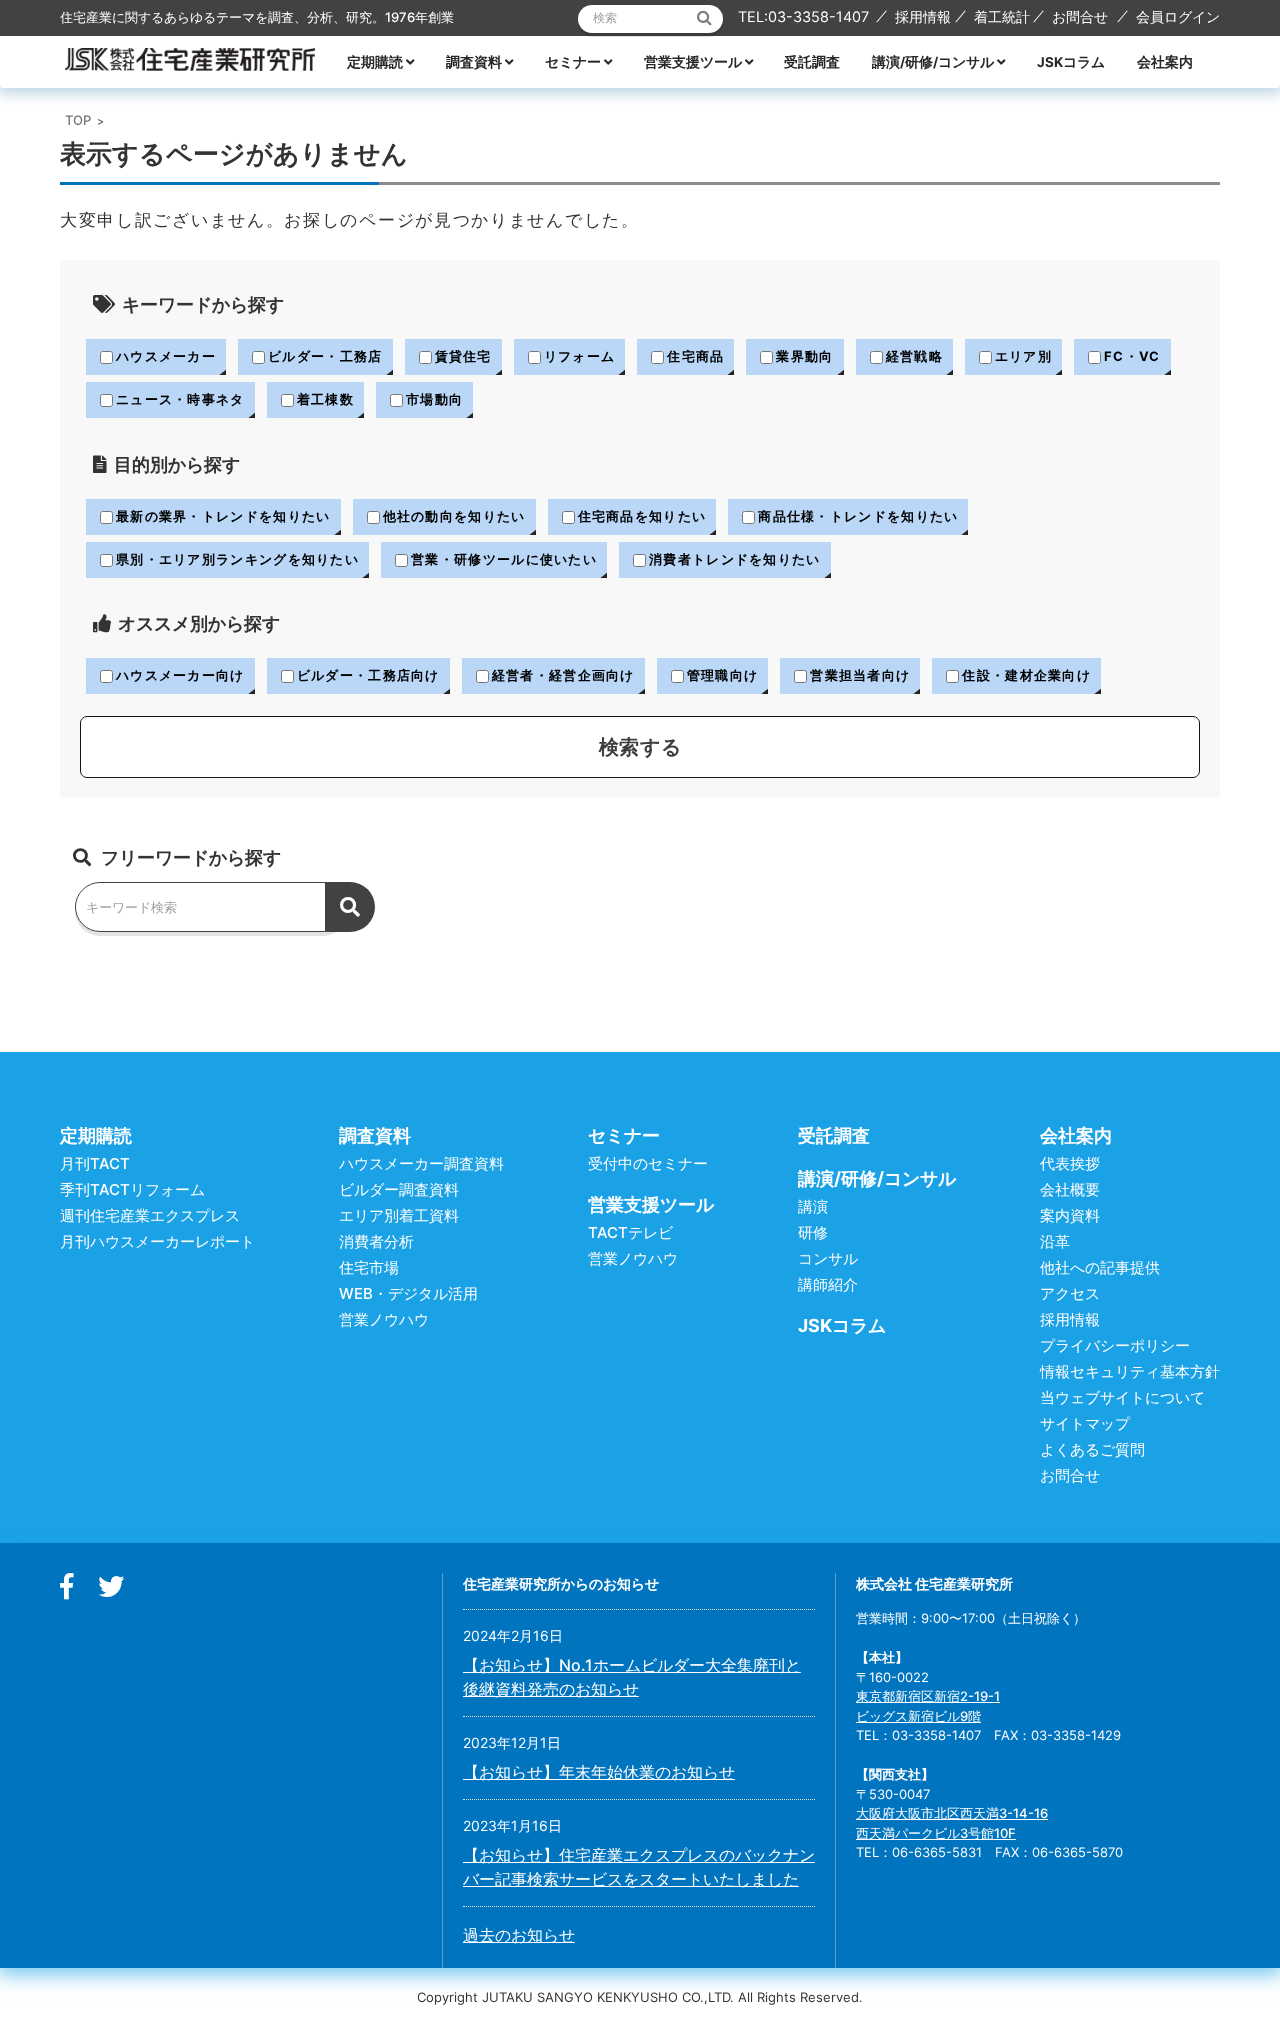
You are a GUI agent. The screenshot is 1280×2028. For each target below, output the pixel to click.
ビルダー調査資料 (399, 1189)
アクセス (1070, 1293)
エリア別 (1023, 356)
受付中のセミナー (648, 1163)
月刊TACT (95, 1163)
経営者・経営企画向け (563, 675)
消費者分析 (376, 1241)
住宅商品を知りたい (642, 516)
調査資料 (474, 62)
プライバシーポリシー (1115, 1345)
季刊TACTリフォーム (132, 1189)
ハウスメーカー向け (180, 675)
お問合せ (1080, 16)
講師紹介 (828, 1284)
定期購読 (375, 62)
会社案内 (1165, 62)
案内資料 (1070, 1215)
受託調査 (812, 62)
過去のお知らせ (519, 1935)
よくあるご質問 (1092, 1449)
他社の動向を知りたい (454, 516)
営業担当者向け (860, 675)
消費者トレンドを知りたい (735, 559)
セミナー (573, 62)
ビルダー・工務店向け (368, 675)
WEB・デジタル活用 (408, 1293)
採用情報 (923, 16)
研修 (813, 1232)
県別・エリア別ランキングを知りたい (237, 559)
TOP (78, 120)
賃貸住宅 (463, 356)
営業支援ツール (693, 62)
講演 (813, 1206)
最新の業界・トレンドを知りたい (223, 516)
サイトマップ (1085, 1423)
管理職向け (723, 675)
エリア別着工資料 (399, 1215)
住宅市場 (369, 1267)
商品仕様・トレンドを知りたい (858, 516)
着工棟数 (325, 399)
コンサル (828, 1258)
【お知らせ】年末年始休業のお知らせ (599, 1772)
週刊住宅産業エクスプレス (150, 1215)
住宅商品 (695, 356)
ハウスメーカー (166, 356)
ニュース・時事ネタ (180, 399)
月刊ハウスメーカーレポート (157, 1241)
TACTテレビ (630, 1232)
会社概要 (1070, 1189)
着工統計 (1002, 16)
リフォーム (580, 356)
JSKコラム (1071, 62)
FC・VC (1132, 356)
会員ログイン (1178, 16)
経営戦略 (914, 356)
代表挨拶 (1070, 1163)
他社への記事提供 (1100, 1267)
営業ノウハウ (384, 1319)
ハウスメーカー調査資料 (421, 1163)
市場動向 (434, 399)
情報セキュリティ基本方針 (1130, 1371)
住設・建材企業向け (1026, 675)
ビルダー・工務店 (325, 356)
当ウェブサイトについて (1122, 1397)
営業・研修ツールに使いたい (504, 559)
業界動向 (804, 356)
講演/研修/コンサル (933, 62)
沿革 (1055, 1241)
